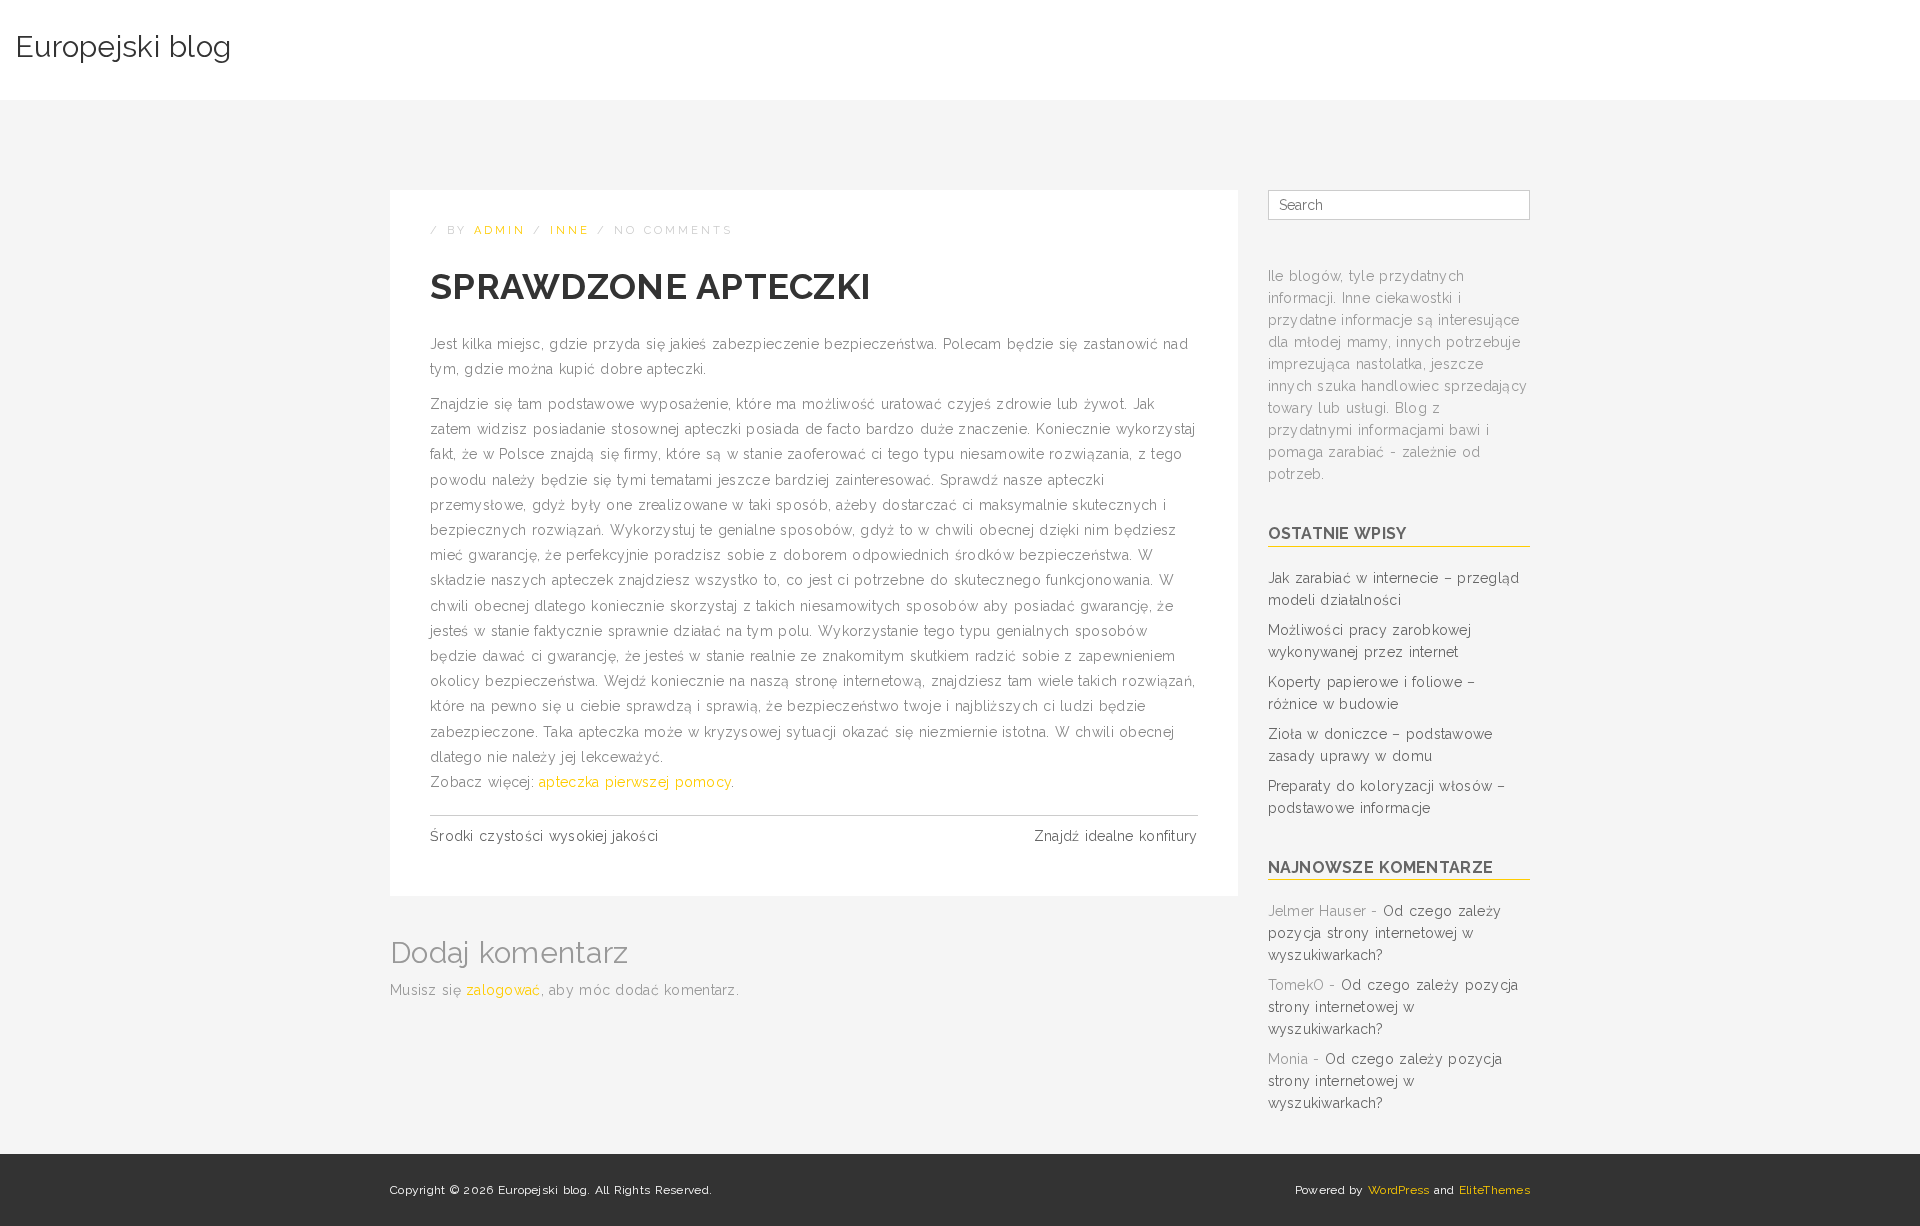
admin (500, 230)
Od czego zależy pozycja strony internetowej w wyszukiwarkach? (1385, 933)
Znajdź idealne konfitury (1116, 836)
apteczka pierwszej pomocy (635, 782)
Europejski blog (123, 46)
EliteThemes (1494, 1190)
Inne (570, 230)
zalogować (503, 990)
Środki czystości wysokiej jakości (544, 836)
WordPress (1399, 1190)
